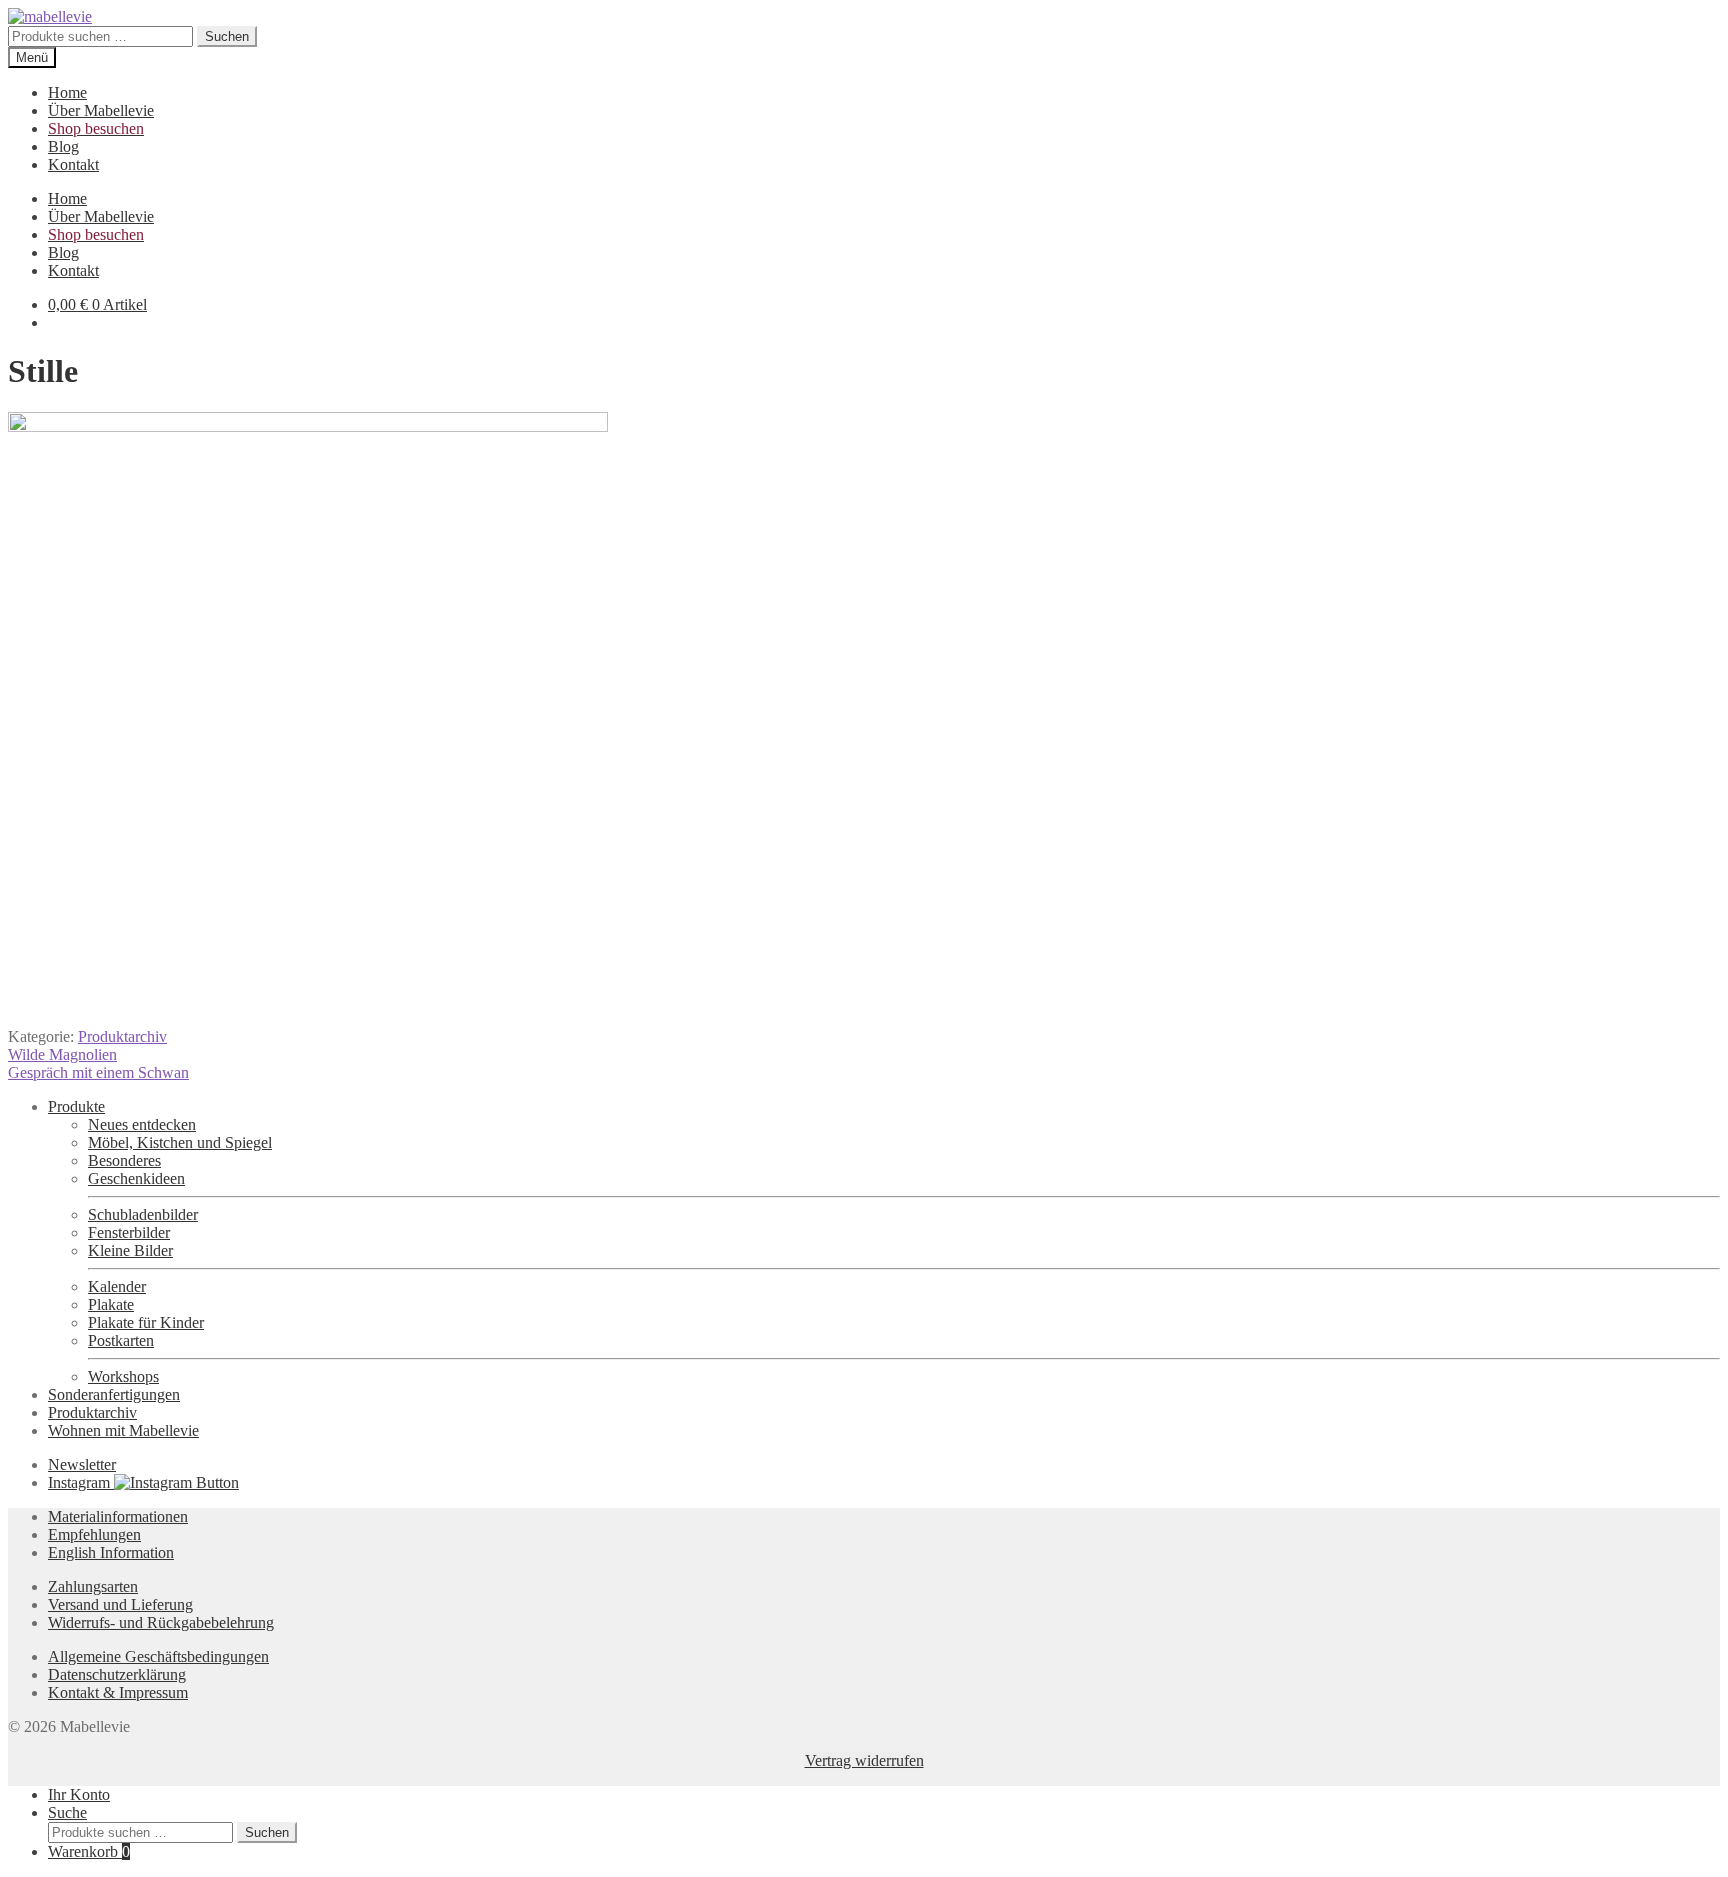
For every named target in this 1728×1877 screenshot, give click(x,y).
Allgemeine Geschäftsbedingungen (158, 1656)
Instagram (81, 1482)
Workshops (123, 1376)
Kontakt (73, 164)
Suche (67, 1812)
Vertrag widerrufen (864, 1760)
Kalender (117, 1286)
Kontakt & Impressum (118, 1692)
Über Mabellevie (101, 110)
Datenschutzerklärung (117, 1674)
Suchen (227, 36)
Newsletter (82, 1464)
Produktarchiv (122, 1036)
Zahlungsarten (93, 1586)
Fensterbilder (129, 1232)
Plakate (111, 1304)
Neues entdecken (142, 1124)
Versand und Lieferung (120, 1604)
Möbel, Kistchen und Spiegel (180, 1142)
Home (67, 92)
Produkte (76, 1106)
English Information (111, 1552)
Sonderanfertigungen (114, 1394)
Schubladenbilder (143, 1214)
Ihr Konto (79, 1794)
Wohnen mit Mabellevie (123, 1430)
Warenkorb (89, 1851)
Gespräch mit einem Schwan (98, 1072)
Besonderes (124, 1160)
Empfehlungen (94, 1534)
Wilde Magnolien (62, 1054)
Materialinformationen (118, 1516)
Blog (63, 146)
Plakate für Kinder (146, 1322)
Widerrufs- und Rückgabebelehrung (161, 1622)
